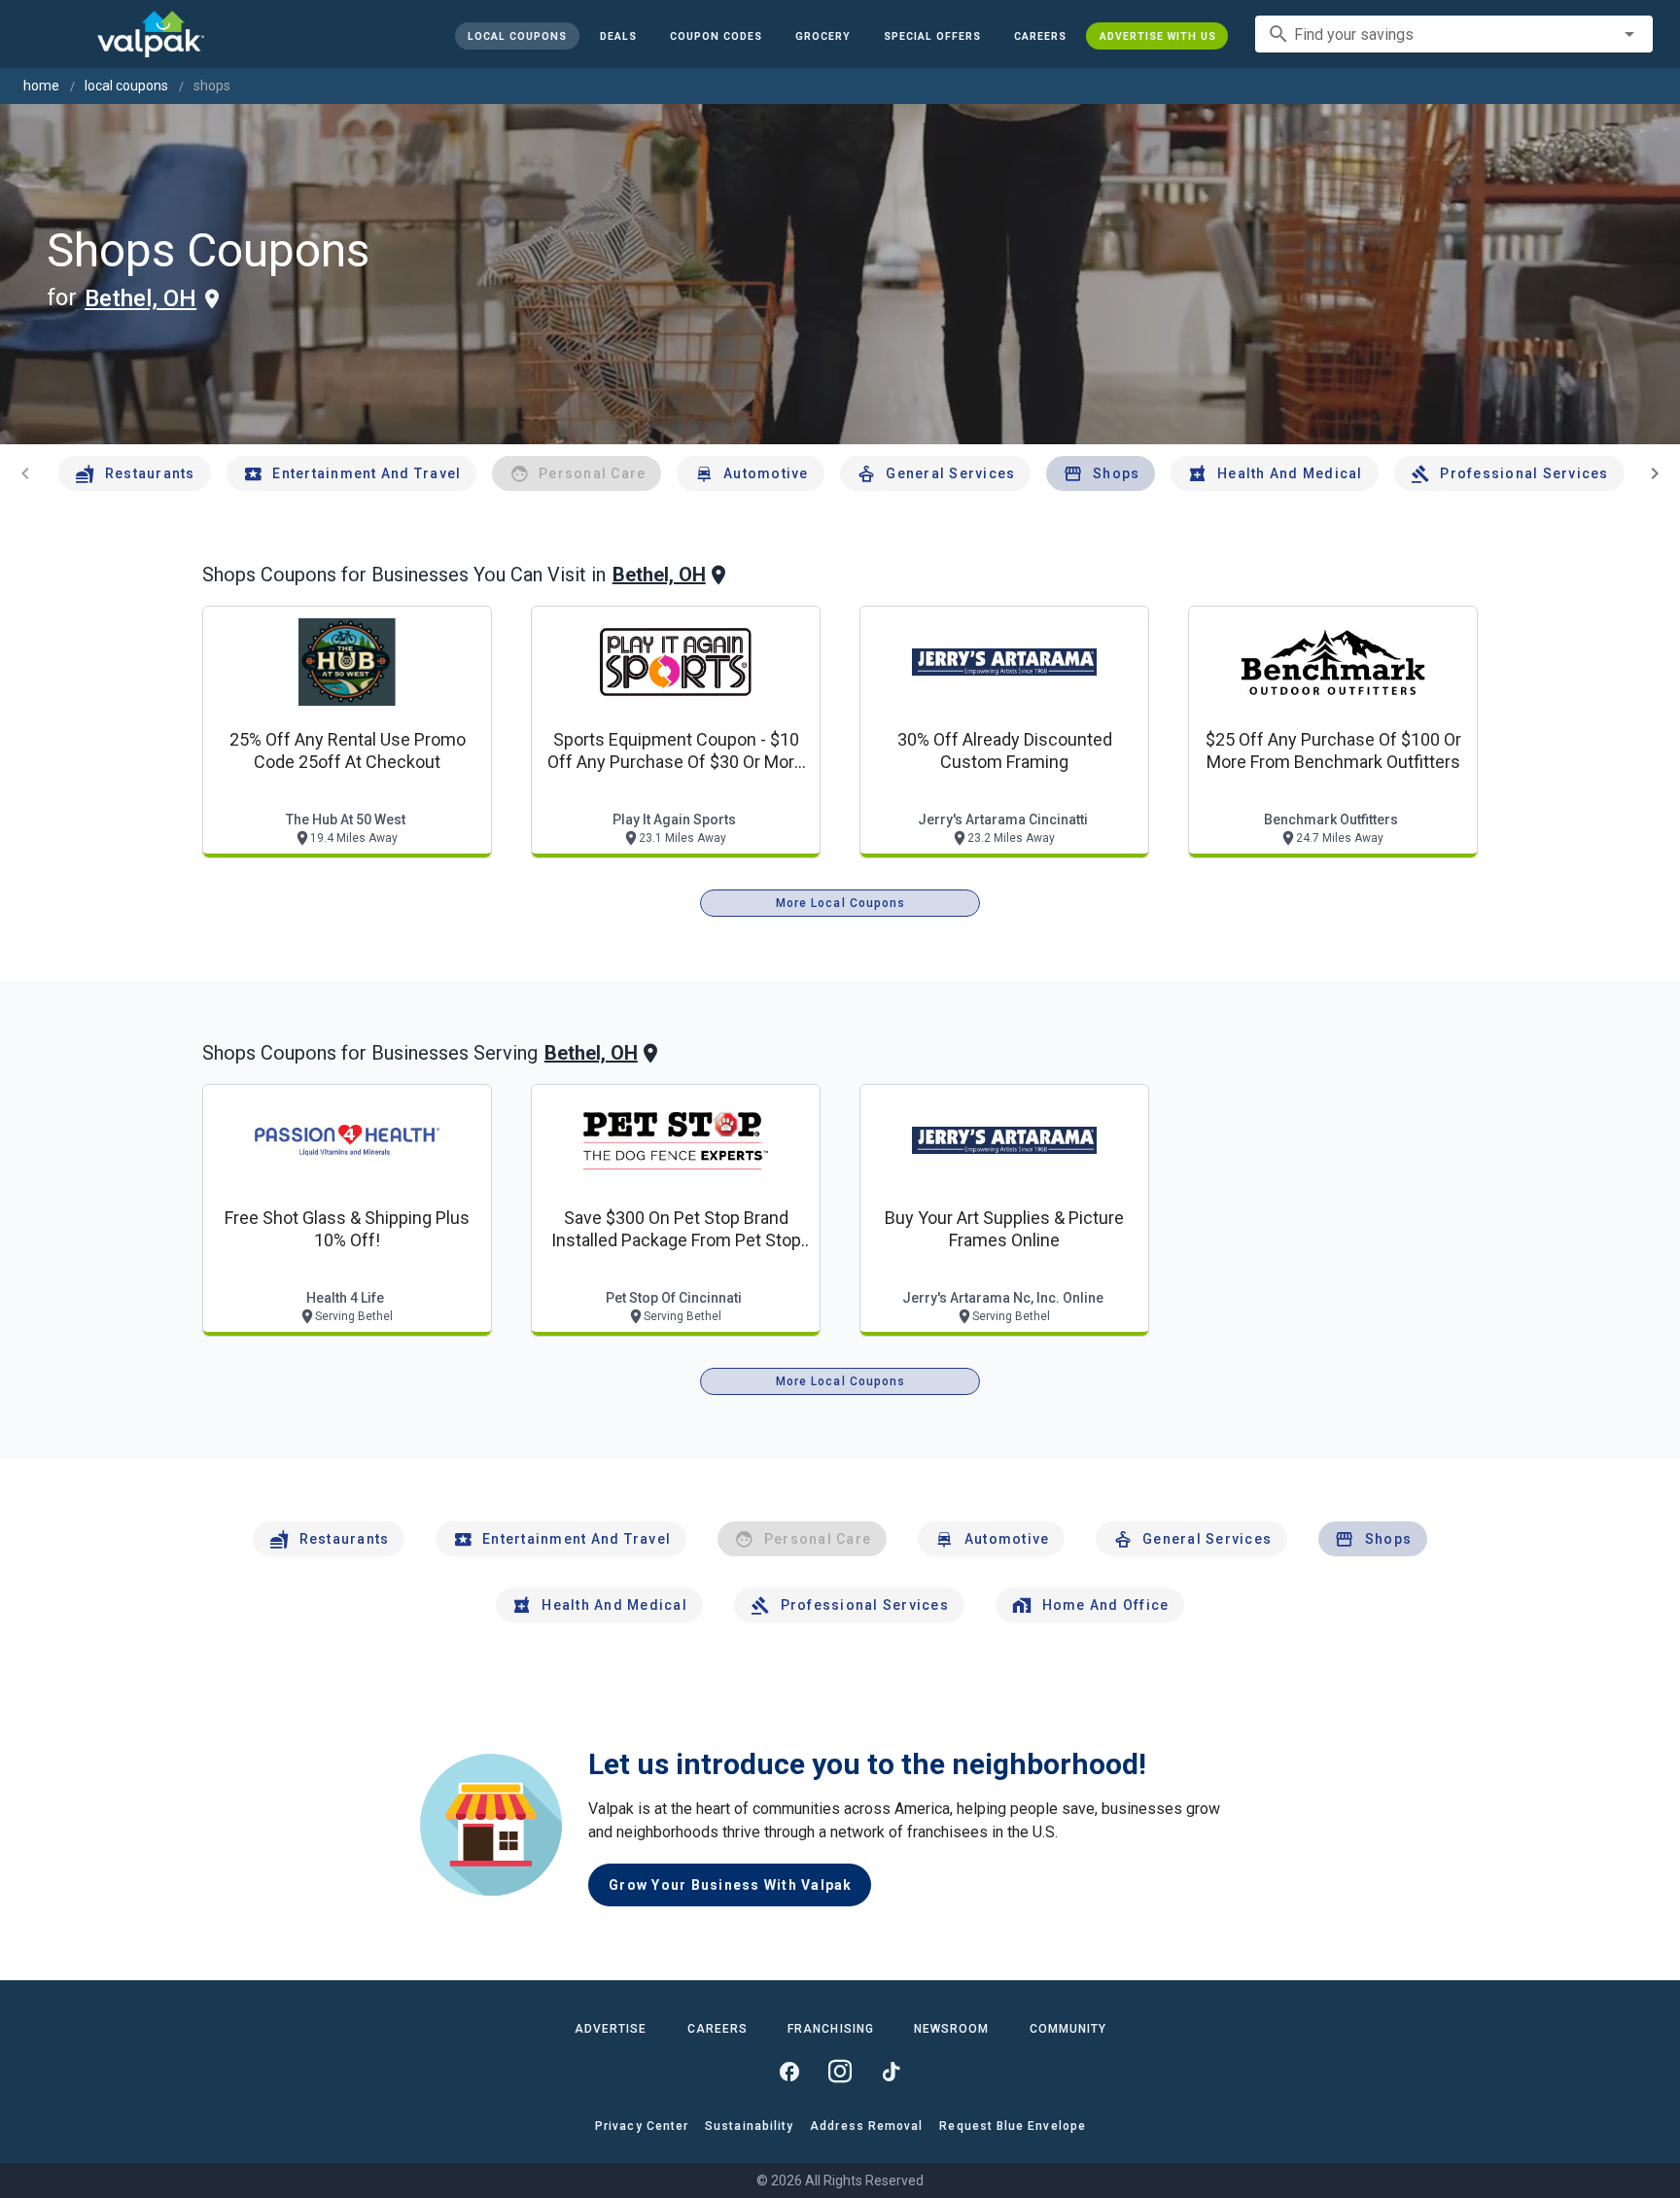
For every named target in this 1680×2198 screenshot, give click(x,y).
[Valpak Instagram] (840, 2072)
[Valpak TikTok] (891, 2072)
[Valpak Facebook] (789, 2072)
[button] (931, 36)
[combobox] (1454, 34)
